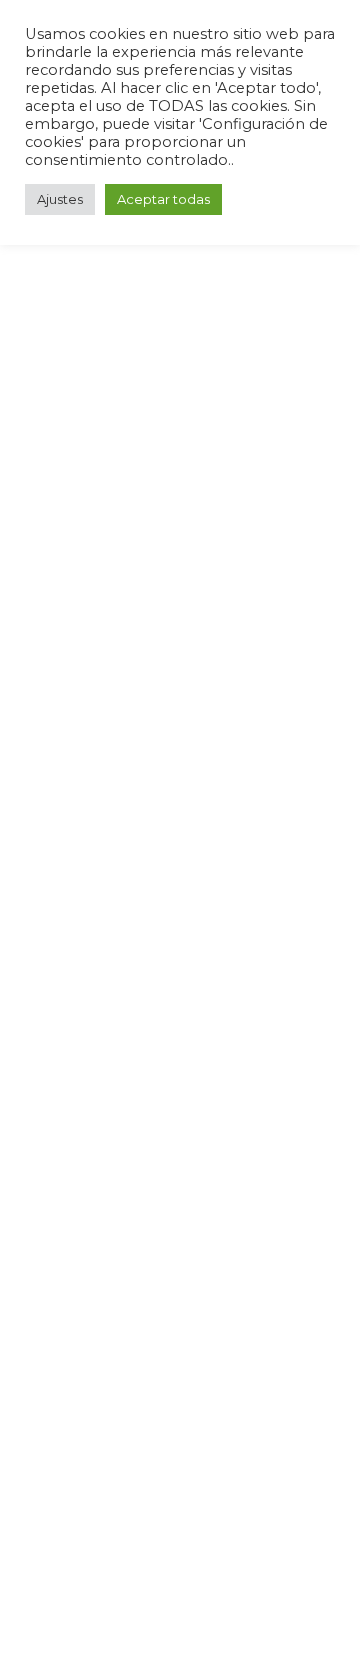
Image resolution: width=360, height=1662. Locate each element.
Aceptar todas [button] (163, 199)
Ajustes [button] (60, 199)
